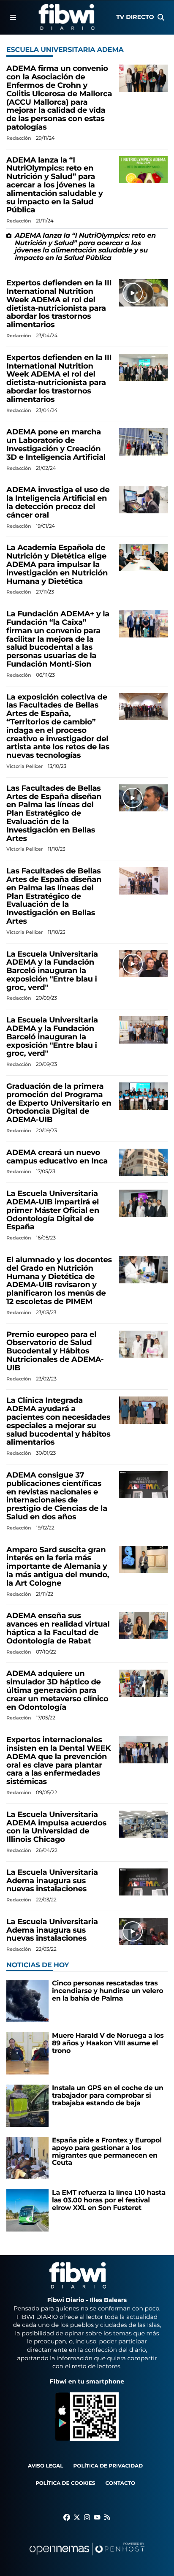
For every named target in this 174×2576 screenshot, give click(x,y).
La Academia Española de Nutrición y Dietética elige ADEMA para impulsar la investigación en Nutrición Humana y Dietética (57, 564)
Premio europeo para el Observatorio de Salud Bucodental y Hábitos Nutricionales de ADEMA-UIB (55, 1351)
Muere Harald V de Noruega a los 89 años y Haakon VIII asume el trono (108, 2043)
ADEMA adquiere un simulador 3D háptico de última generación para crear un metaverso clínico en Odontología (57, 1690)
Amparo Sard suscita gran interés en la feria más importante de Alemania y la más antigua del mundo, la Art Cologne (58, 1566)
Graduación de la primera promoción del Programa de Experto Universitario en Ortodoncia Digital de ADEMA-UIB (59, 1103)
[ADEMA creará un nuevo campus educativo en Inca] (143, 1162)
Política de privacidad (108, 2466)
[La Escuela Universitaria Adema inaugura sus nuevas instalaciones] (143, 1882)
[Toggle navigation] (13, 17)
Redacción (19, 138)
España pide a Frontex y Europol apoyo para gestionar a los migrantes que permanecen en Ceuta (107, 2152)
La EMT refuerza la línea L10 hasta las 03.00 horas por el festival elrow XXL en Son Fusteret (109, 2200)
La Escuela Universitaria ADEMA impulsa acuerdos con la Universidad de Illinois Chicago (56, 1827)
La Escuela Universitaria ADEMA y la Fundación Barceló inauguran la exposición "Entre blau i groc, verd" (52, 971)
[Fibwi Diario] (67, 17)
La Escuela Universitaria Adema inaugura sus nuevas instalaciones (52, 1881)
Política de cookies (65, 2483)
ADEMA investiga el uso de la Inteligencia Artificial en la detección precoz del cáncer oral (58, 502)
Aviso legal (46, 2466)
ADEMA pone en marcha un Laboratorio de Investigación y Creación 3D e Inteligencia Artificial (56, 444)
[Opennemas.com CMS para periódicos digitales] (87, 2557)
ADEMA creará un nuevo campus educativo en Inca (57, 1157)
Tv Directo (135, 17)
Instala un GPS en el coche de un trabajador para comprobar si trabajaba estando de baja (108, 2096)
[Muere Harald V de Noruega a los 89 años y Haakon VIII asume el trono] (27, 2054)
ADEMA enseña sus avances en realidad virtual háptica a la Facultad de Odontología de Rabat (58, 1628)
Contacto (120, 2483)
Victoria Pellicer (25, 766)
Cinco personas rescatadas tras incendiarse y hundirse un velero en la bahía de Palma (107, 1991)
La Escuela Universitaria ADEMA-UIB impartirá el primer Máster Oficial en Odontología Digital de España (53, 1210)
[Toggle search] (161, 17)
